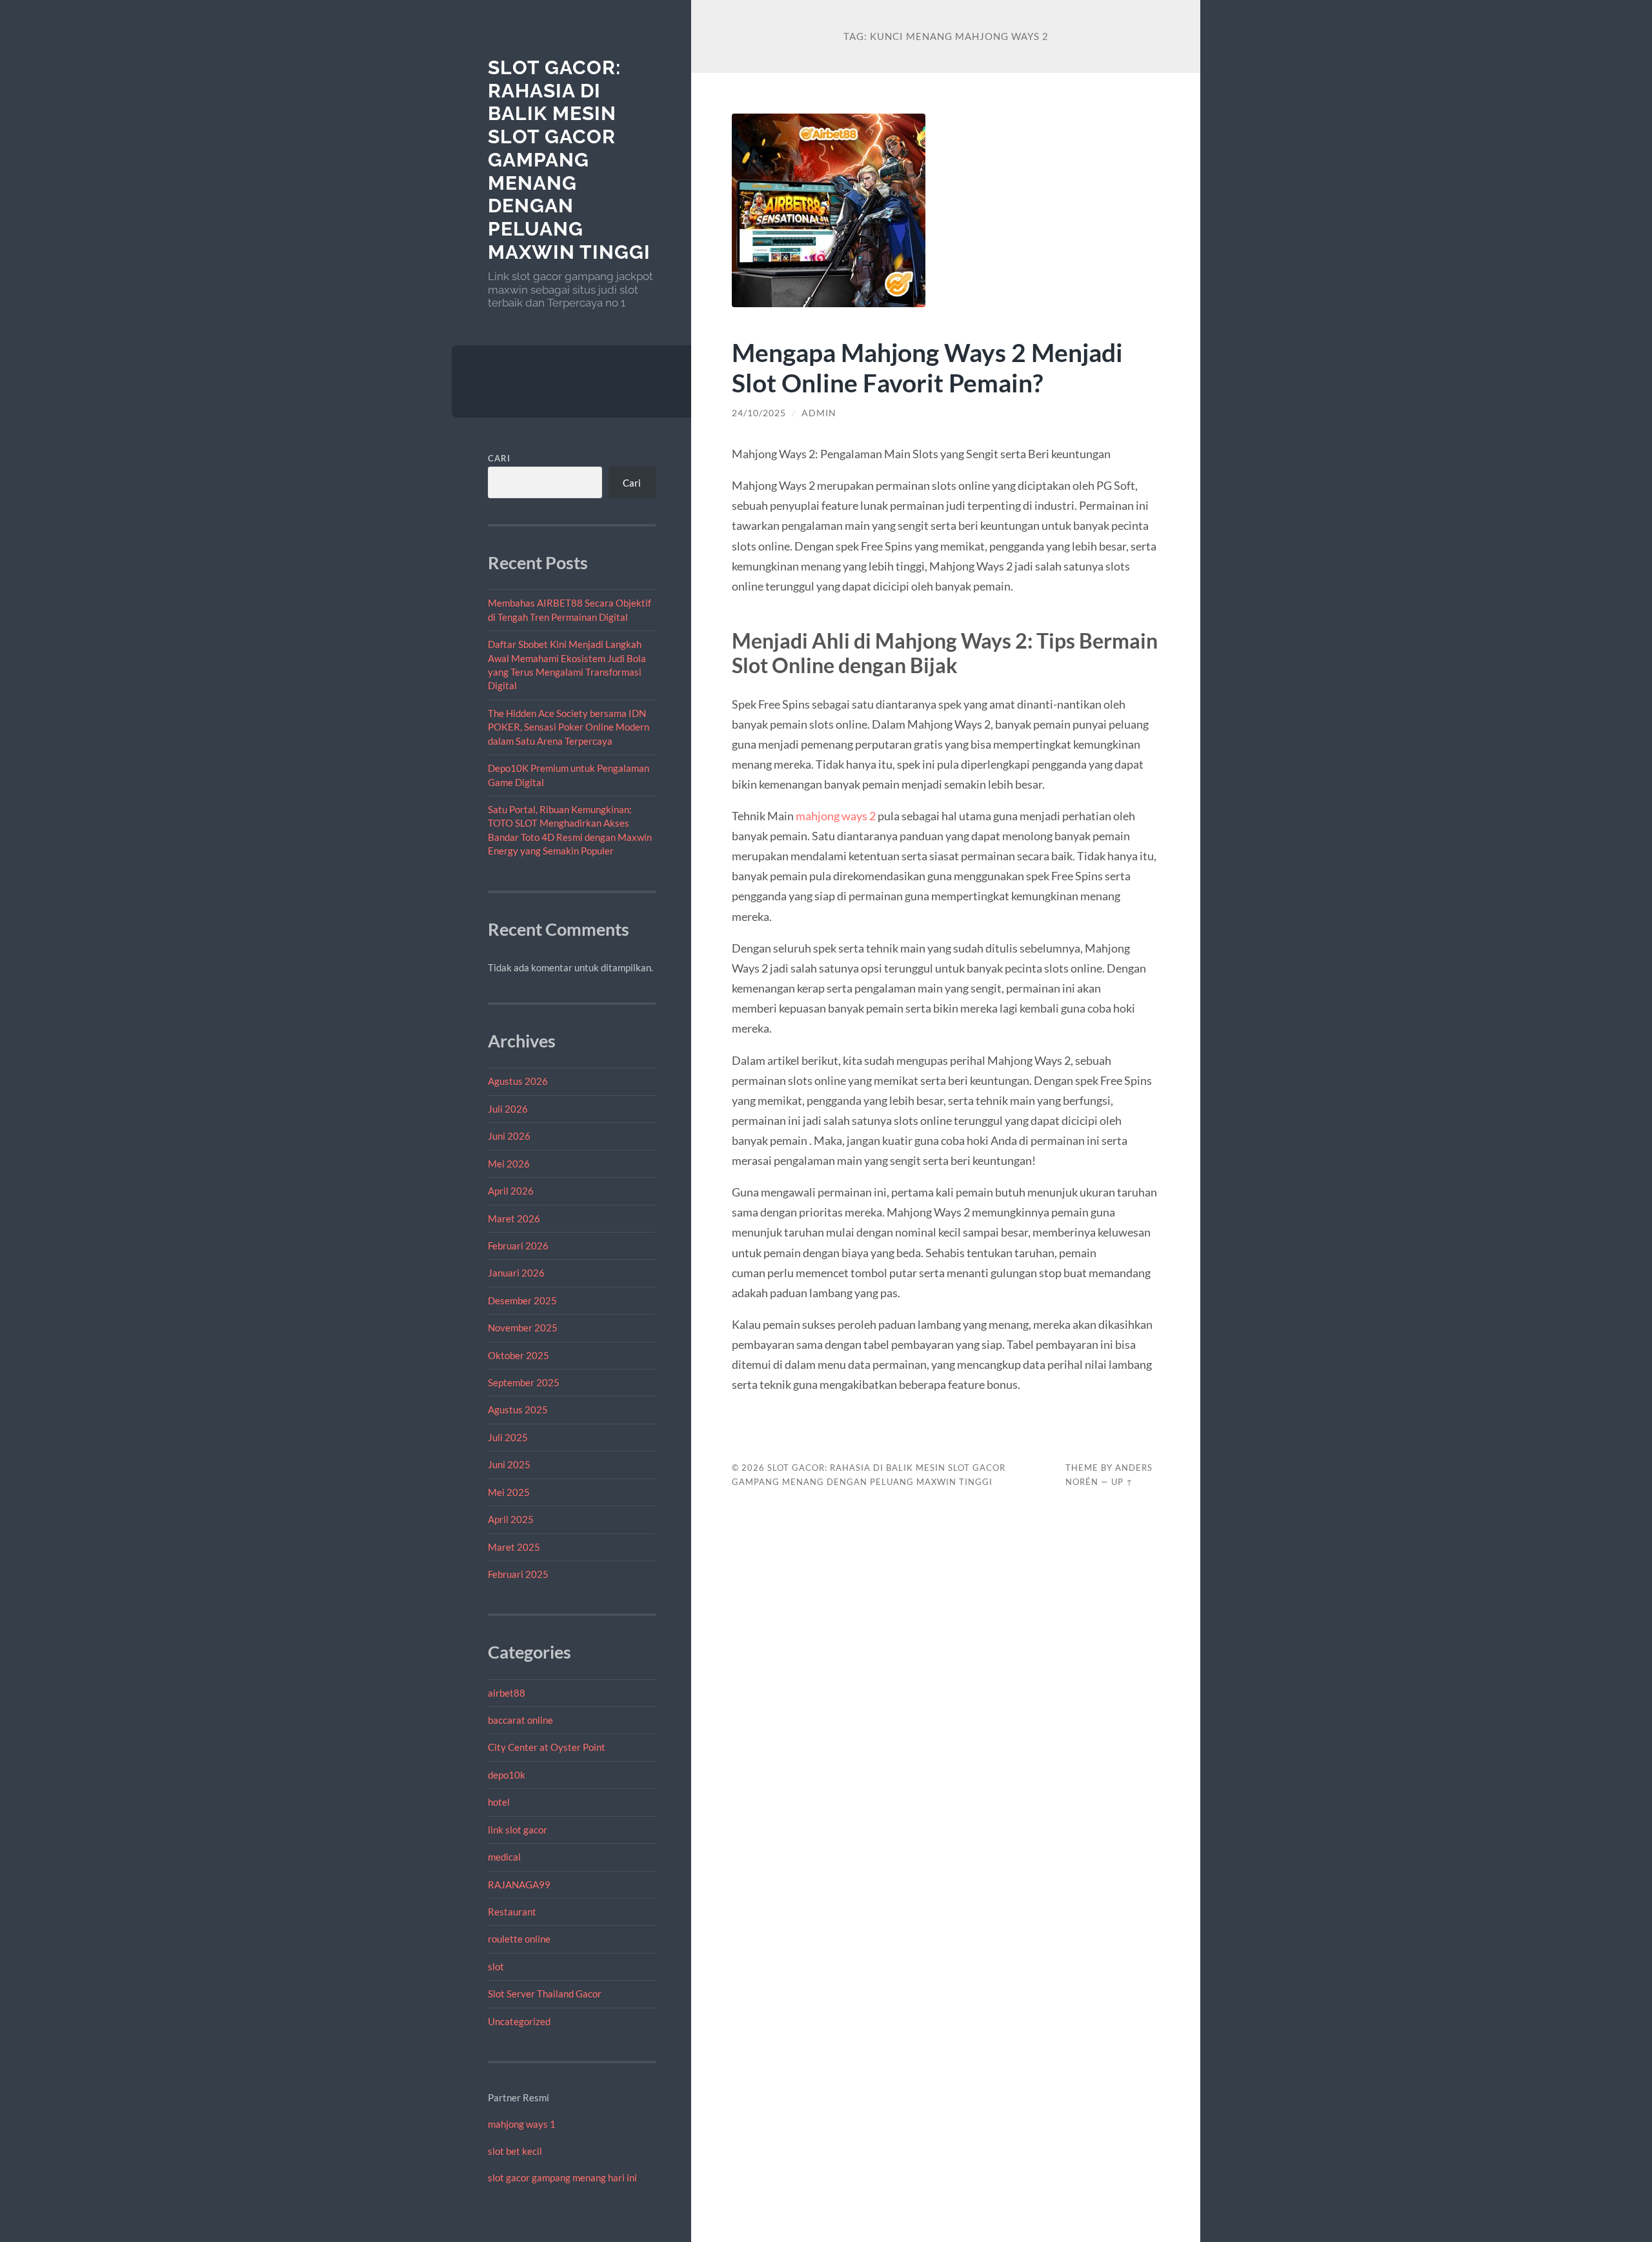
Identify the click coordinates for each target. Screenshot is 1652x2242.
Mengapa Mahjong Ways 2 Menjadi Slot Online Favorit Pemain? (927, 367)
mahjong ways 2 (836, 816)
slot (496, 1966)
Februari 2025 (518, 1574)
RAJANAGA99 (519, 1884)
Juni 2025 (509, 1464)
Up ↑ (1122, 1482)
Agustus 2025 (518, 1409)
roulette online (519, 1939)
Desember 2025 (522, 1300)
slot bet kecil (515, 2151)
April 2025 (511, 1519)
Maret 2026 (514, 1218)
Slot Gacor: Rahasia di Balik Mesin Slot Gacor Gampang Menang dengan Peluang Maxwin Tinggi (569, 160)
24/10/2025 (759, 413)
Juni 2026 (509, 1136)
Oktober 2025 (519, 1355)
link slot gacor (518, 1830)
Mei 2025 (509, 1492)
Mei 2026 (509, 1164)
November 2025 (523, 1328)
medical (504, 1857)
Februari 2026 (518, 1246)
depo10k (507, 1775)
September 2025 (524, 1382)
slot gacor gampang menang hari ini (562, 2177)
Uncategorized (519, 2021)
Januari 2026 (516, 1273)
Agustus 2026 (518, 1081)
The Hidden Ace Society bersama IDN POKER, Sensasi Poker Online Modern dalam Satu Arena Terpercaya (569, 727)
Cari (499, 458)
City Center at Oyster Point (547, 1747)
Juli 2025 (508, 1437)
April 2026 (511, 1191)
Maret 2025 (514, 1547)
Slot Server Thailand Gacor (545, 1994)
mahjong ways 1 (522, 2124)
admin (819, 413)
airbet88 (507, 1693)
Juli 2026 (508, 1109)
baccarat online (520, 1720)
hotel (499, 1802)
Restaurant (512, 1912)
